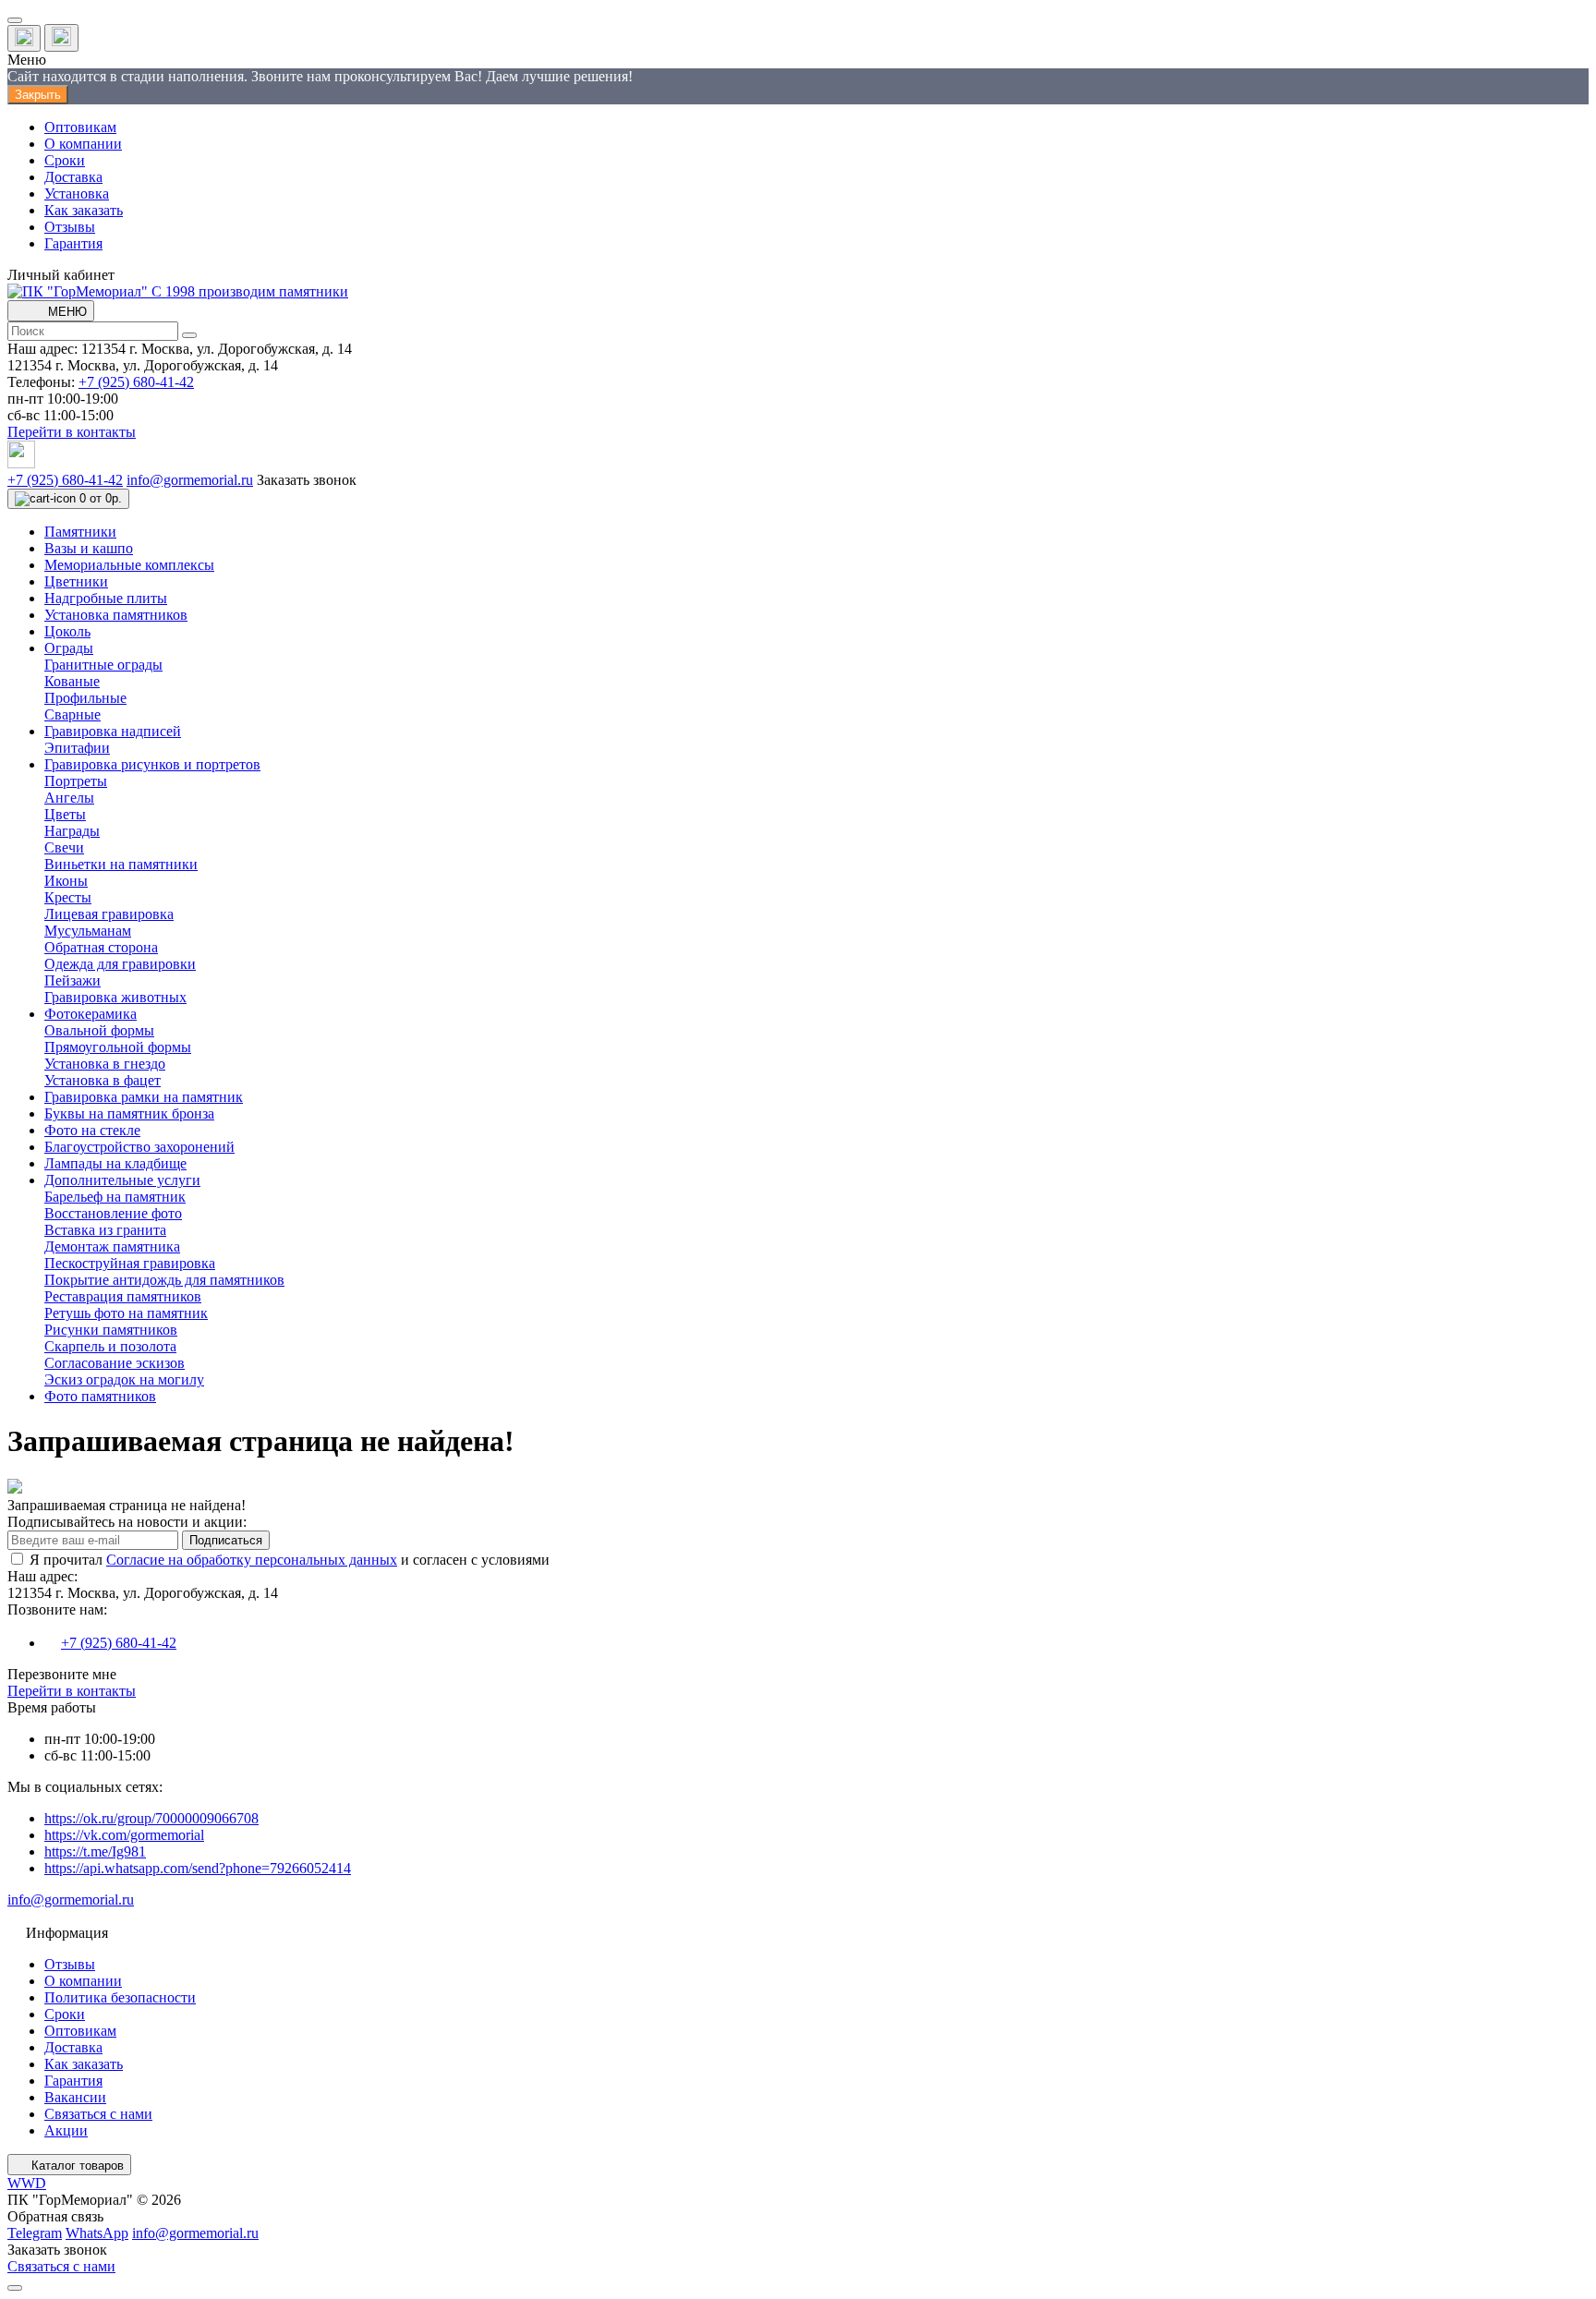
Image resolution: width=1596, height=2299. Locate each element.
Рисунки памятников (111, 1330)
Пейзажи (73, 980)
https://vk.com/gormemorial (124, 1835)
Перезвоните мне (62, 1674)
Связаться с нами (98, 2114)
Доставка (73, 177)
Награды (72, 831)
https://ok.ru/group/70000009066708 (151, 1818)
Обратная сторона (101, 947)
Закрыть (38, 95)
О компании (83, 144)
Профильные (85, 698)
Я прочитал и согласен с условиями (290, 1560)
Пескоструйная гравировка (130, 1263)
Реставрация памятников (123, 1296)
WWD (27, 2183)
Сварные (73, 714)
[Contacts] (61, 38)
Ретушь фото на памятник (126, 1313)
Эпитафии (77, 748)
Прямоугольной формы (118, 1047)
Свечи (64, 847)
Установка (77, 194)
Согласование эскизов (115, 1363)
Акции (66, 2130)
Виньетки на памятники (121, 864)
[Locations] (24, 38)
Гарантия (73, 243)
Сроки (65, 160)
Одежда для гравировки (120, 964)
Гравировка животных (115, 997)
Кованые (72, 681)
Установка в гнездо (105, 1064)
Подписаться (226, 1540)
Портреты (76, 781)
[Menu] (15, 20)
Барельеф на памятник (115, 1197)
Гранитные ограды (103, 665)
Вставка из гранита (105, 1230)
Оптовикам (80, 127)
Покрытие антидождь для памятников (164, 1280)
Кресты (68, 897)
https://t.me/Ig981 (95, 1851)
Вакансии (75, 2097)
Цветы (65, 814)
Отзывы (70, 227)
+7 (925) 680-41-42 (136, 382)
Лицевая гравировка (109, 914)
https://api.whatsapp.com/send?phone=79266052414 (198, 1868)
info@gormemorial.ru (190, 480)
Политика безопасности (120, 1997)
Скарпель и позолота (110, 1346)
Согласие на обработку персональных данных (252, 1560)
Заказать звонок (307, 480)
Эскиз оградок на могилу (124, 1379)
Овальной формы (99, 1030)
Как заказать (84, 210)
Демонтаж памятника (112, 1246)
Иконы (66, 881)
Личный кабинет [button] (61, 275)
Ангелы (69, 798)
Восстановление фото (113, 1213)
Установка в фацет (103, 1080)
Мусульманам (88, 931)
